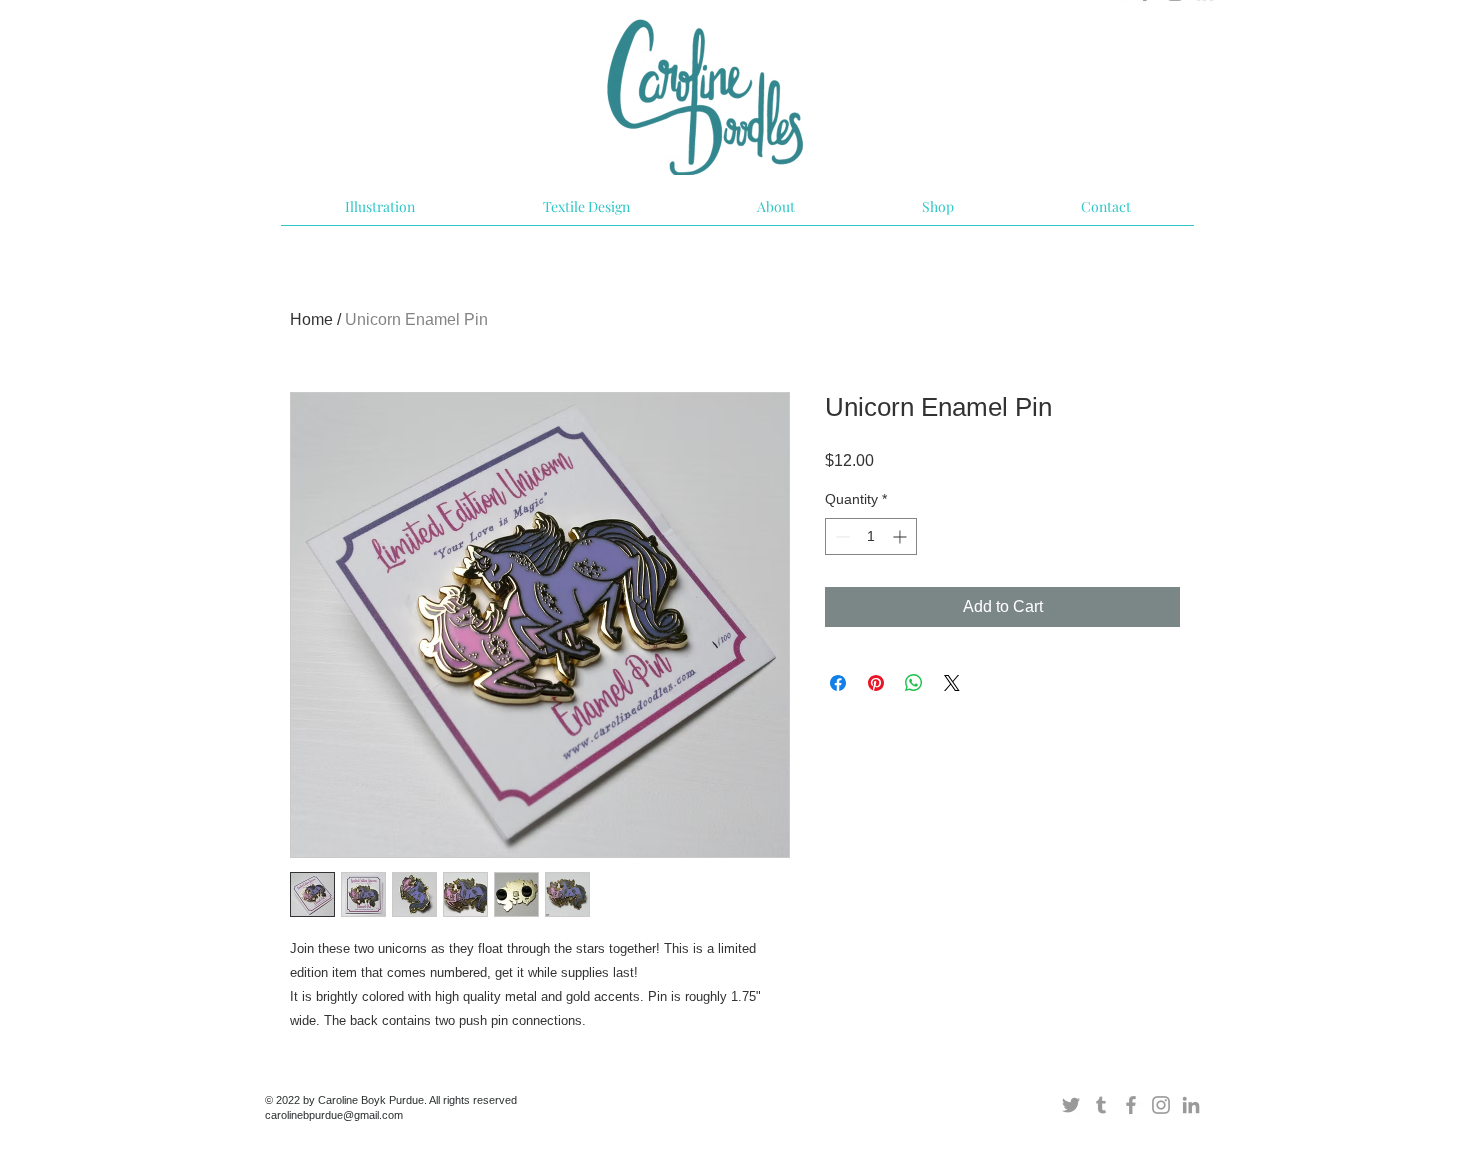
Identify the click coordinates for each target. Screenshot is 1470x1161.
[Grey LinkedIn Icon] (1191, 1105)
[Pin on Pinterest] (876, 683)
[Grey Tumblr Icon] (1101, 1105)
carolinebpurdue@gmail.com (334, 1115)
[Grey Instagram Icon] (1161, 1105)
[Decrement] (840, 536)
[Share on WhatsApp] (914, 683)
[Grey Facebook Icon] (1131, 1105)
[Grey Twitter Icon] (1071, 1105)
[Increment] (901, 536)
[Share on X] (952, 683)
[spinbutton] (871, 536)
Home (311, 319)
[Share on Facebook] (838, 683)
